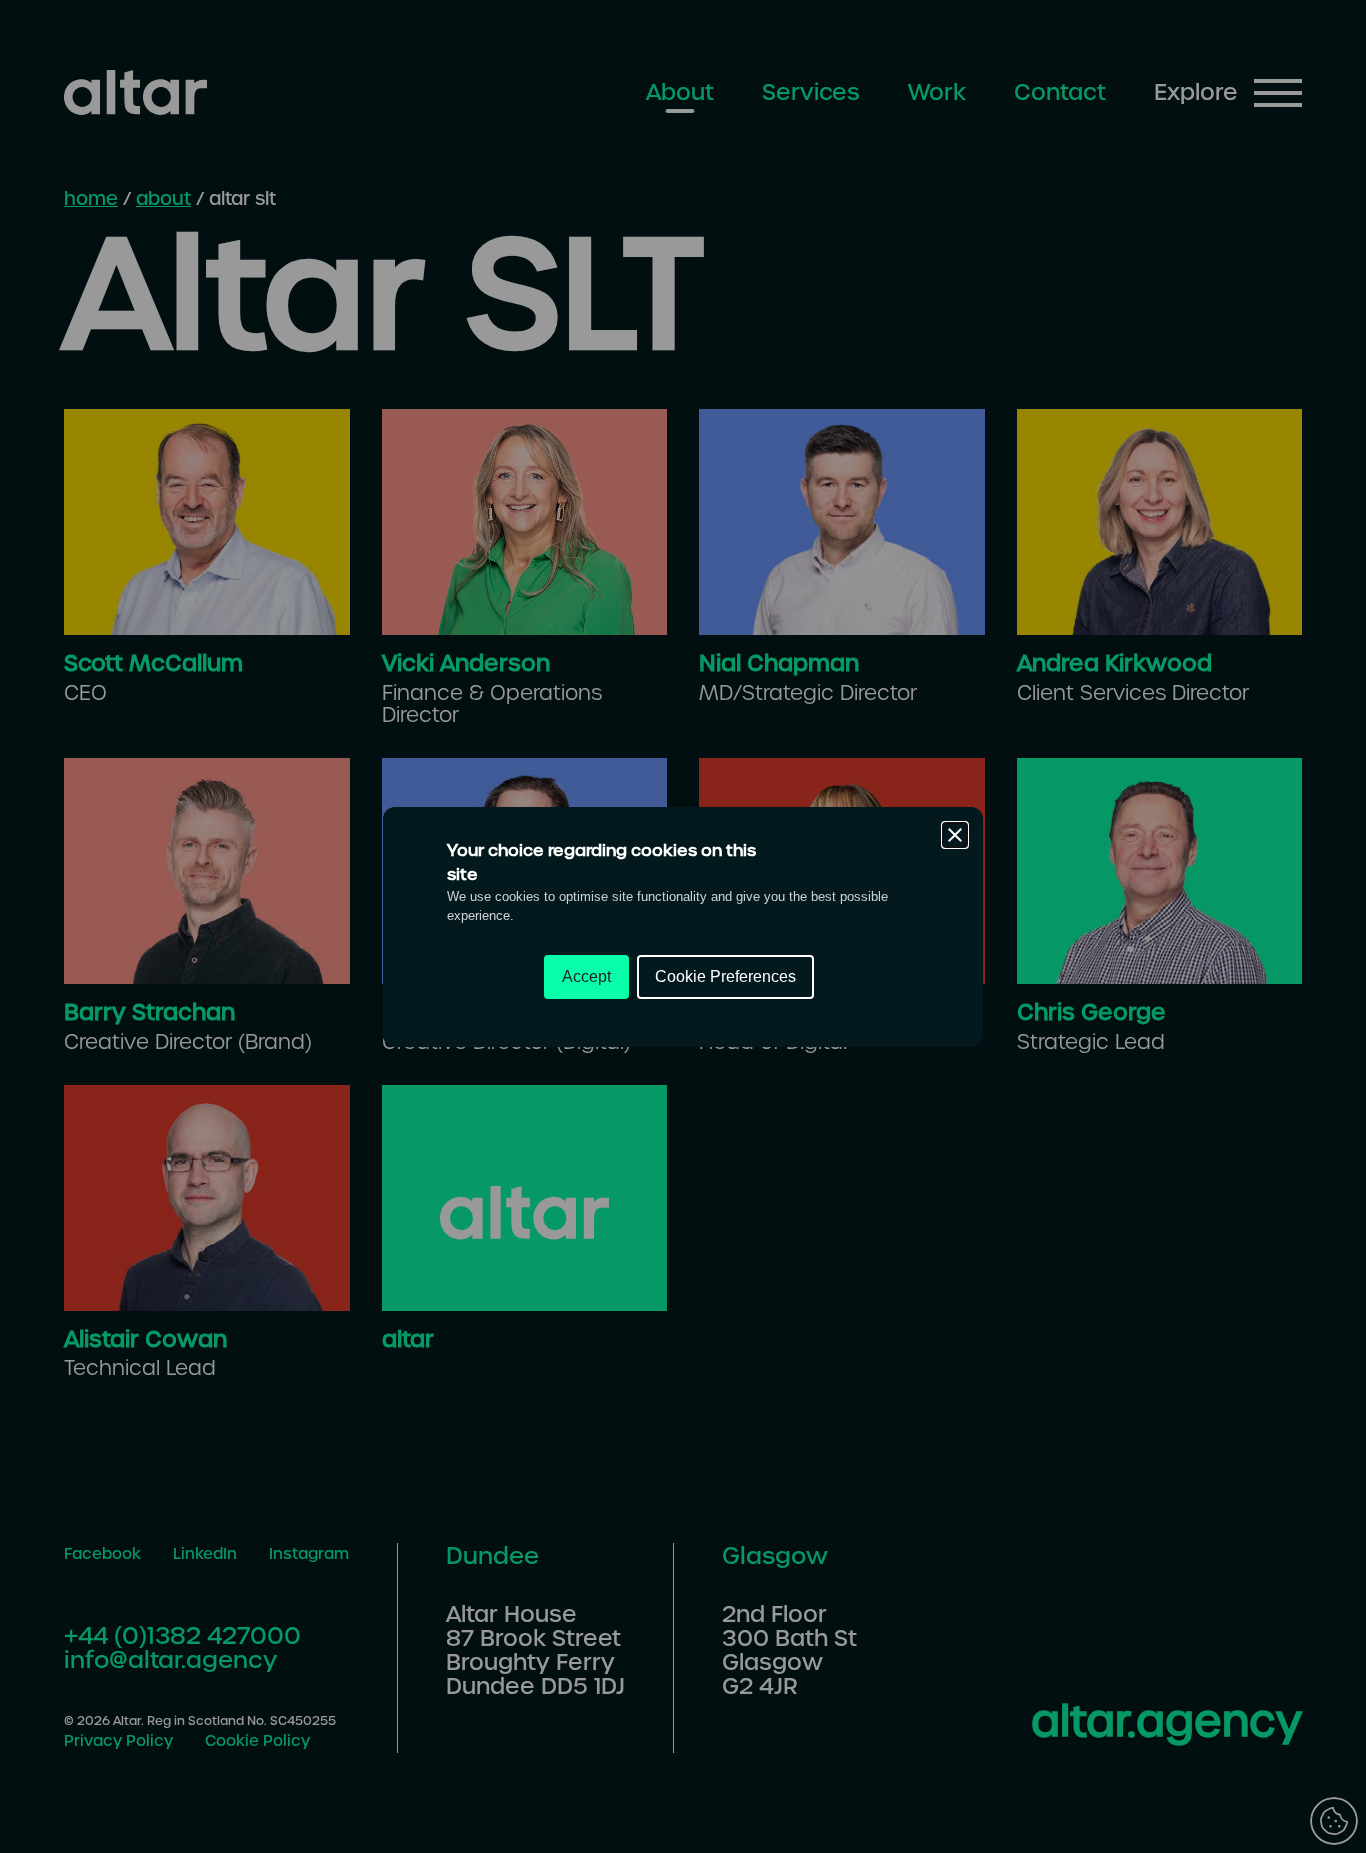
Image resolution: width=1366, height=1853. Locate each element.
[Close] (955, 835)
